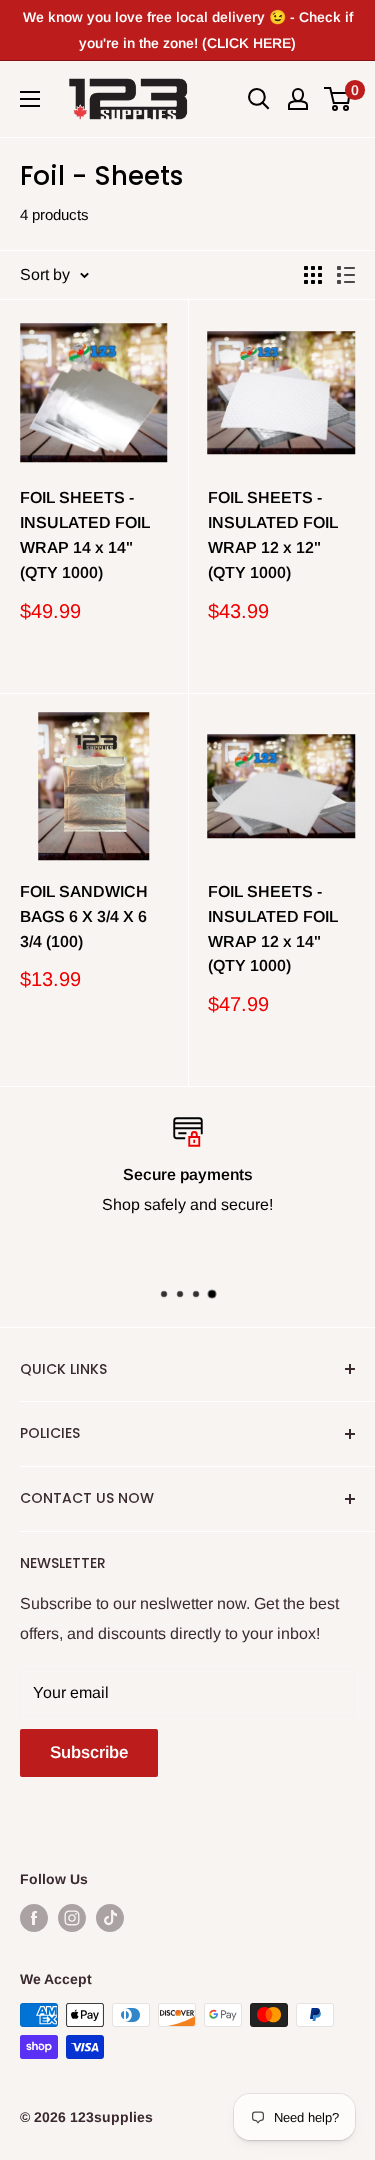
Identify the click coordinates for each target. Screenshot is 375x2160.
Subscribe (89, 1752)
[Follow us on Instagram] (72, 1917)
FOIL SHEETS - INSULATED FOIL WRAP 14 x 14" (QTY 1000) (85, 534)
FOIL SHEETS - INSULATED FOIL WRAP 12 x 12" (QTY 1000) (273, 534)
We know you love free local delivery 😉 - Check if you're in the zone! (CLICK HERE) (188, 30)
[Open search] (259, 99)
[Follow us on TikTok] (110, 1917)
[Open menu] (30, 99)
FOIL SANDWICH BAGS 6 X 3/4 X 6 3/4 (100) (84, 916)
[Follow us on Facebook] (34, 1917)
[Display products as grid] (313, 275)
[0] (338, 99)
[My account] (298, 99)
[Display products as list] (346, 275)
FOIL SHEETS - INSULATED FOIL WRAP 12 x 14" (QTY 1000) (273, 928)
